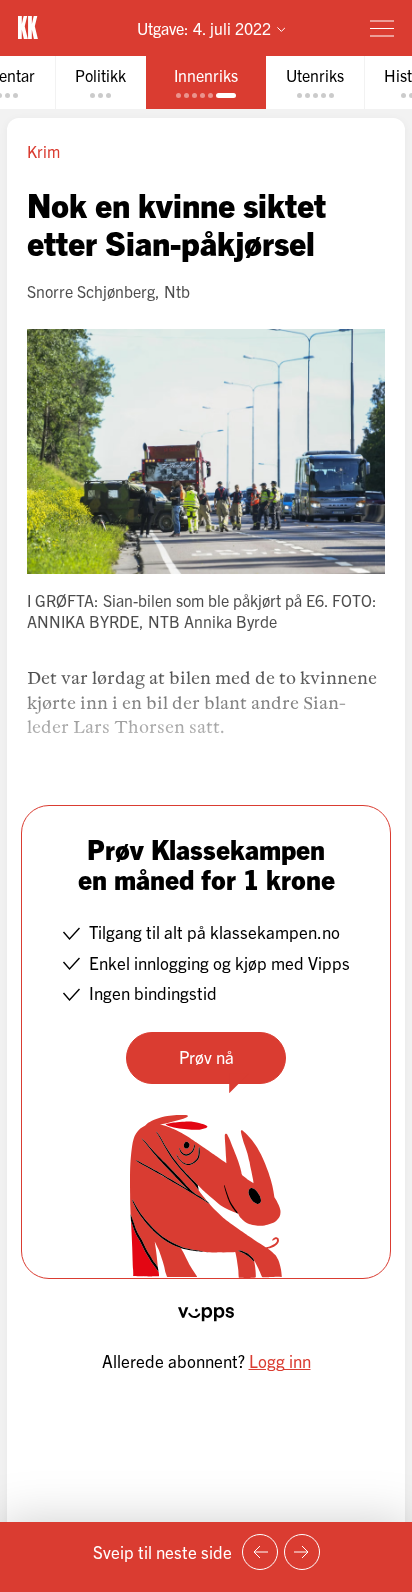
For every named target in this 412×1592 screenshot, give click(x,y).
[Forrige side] (260, 1552)
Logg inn (280, 1360)
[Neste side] (302, 1552)
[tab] (100, 82)
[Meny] (382, 28)
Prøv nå (206, 1056)
